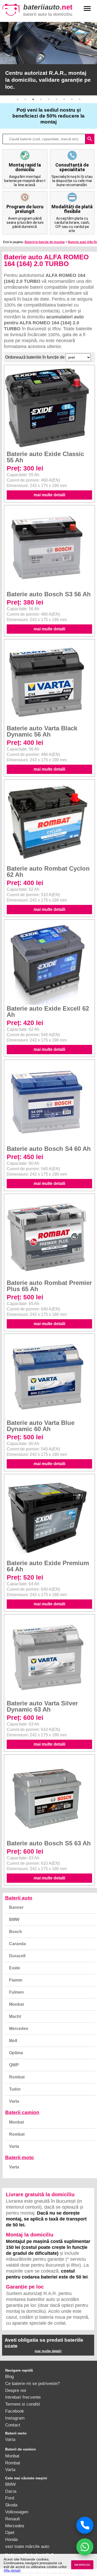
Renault (13, 2519)
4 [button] (41, 99)
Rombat (17, 2077)
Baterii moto (20, 2157)
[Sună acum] (85, 2525)
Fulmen (16, 1992)
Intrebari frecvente (23, 2397)
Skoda (11, 2505)
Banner (16, 1907)
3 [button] (33, 99)
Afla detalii (12, 2570)
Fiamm (16, 1980)
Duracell (17, 1956)
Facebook (15, 2411)
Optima (16, 2053)
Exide (15, 1968)
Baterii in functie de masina (45, 242)
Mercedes (19, 2029)
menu (87, 9)
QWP (14, 2065)
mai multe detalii (49, 495)
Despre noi (16, 2390)
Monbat (16, 2004)
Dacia (11, 2491)
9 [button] (80, 99)
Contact (13, 2425)
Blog (9, 2376)
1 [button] (18, 99)
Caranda (17, 1944)
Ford (10, 2498)
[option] (48, 59)
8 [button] (72, 99)
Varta (14, 2101)
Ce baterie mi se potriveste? (32, 2383)
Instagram (15, 2418)
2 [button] (25, 99)
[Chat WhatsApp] (85, 2547)
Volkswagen (17, 2512)
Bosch (16, 1932)
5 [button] (49, 99)
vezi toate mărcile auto (27, 2546)
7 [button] (64, 99)
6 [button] (56, 99)
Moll (13, 2041)
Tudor (15, 2089)
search (90, 139)
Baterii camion (22, 2112)
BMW (14, 1919)
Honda (11, 2539)
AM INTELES (82, 2565)
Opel (10, 2532)
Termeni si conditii (23, 2404)
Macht (15, 2016)
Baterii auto (19, 1898)
